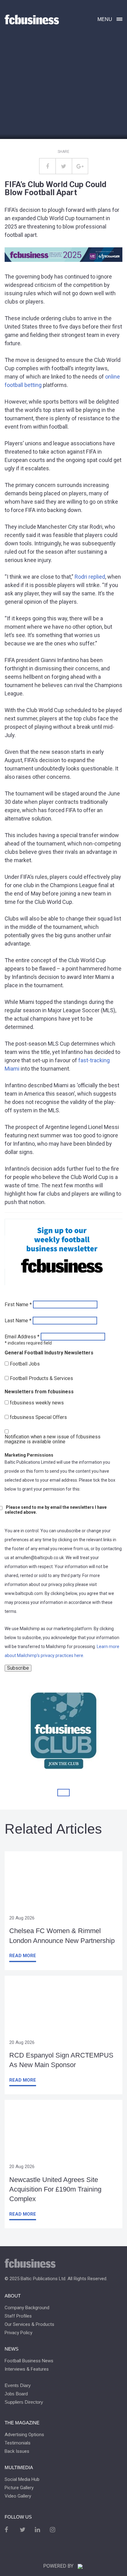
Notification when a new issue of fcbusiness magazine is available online (53, 1439)
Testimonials (18, 2443)
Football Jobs (25, 1364)
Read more (23, 1956)
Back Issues (17, 2451)
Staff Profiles (18, 2316)
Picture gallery (19, 2488)
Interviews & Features (27, 2369)
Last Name (18, 1321)
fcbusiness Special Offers (38, 1417)
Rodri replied (90, 577)
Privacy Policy (18, 2333)
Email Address (22, 1337)
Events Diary (18, 2385)
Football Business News (29, 2361)
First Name (18, 1305)
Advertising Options (24, 2435)
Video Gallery (18, 2496)
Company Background (27, 2308)
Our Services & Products (29, 2324)
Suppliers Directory (24, 2402)
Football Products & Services (41, 1378)
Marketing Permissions (29, 1455)
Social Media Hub (22, 2480)
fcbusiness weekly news (37, 1403)
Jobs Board (16, 2394)
